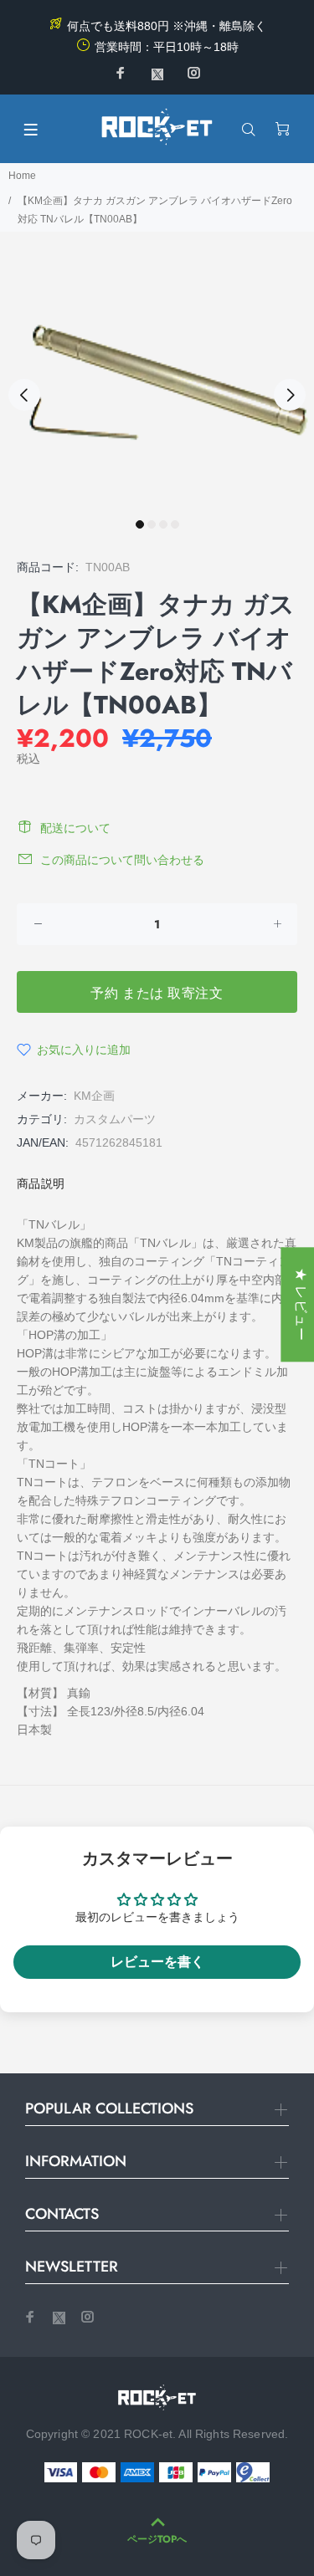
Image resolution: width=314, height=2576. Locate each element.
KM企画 (94, 1096)
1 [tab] (140, 524)
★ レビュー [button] (301, 1304)
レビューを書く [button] (157, 1962)
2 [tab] (152, 524)
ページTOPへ (157, 2539)
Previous (24, 395)
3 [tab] (163, 524)
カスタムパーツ (115, 1119)
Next (290, 395)
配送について (75, 828)
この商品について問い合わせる (122, 860)
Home (22, 176)
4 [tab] (175, 524)
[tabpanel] (157, 385)
